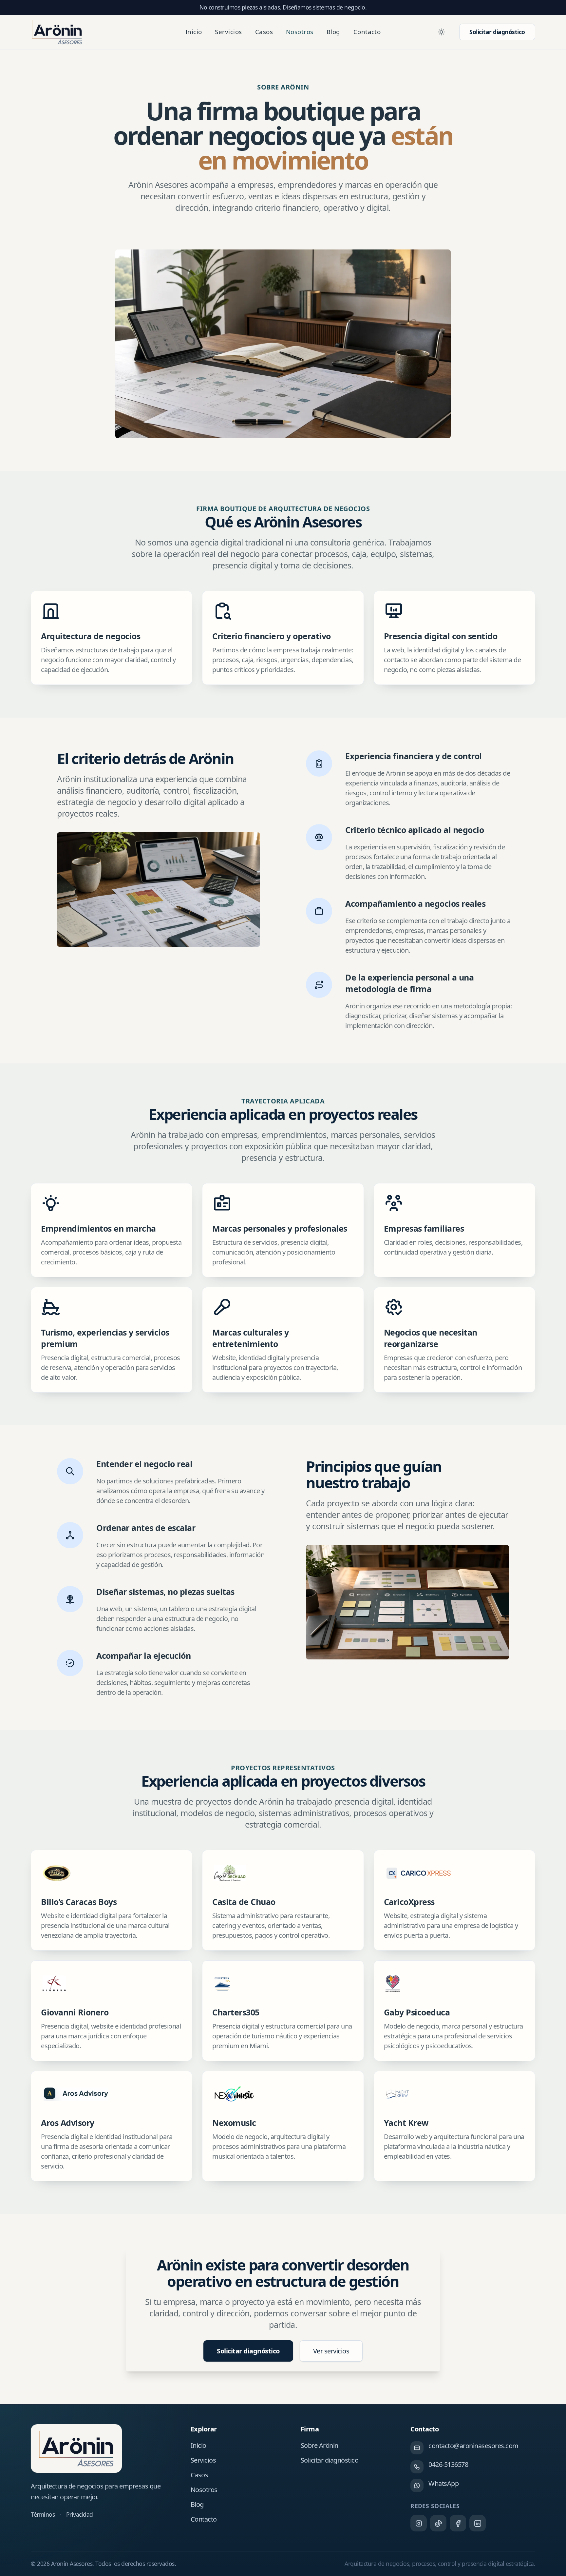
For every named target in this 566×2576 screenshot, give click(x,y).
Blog (333, 32)
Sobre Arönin (320, 2445)
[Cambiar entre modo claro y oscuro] (441, 32)
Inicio (194, 32)
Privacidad (80, 2514)
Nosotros (300, 32)
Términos (43, 2514)
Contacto (367, 32)
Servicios (228, 32)
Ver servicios (331, 2351)
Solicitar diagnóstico (497, 32)
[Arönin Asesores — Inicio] (57, 32)
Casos (264, 32)
